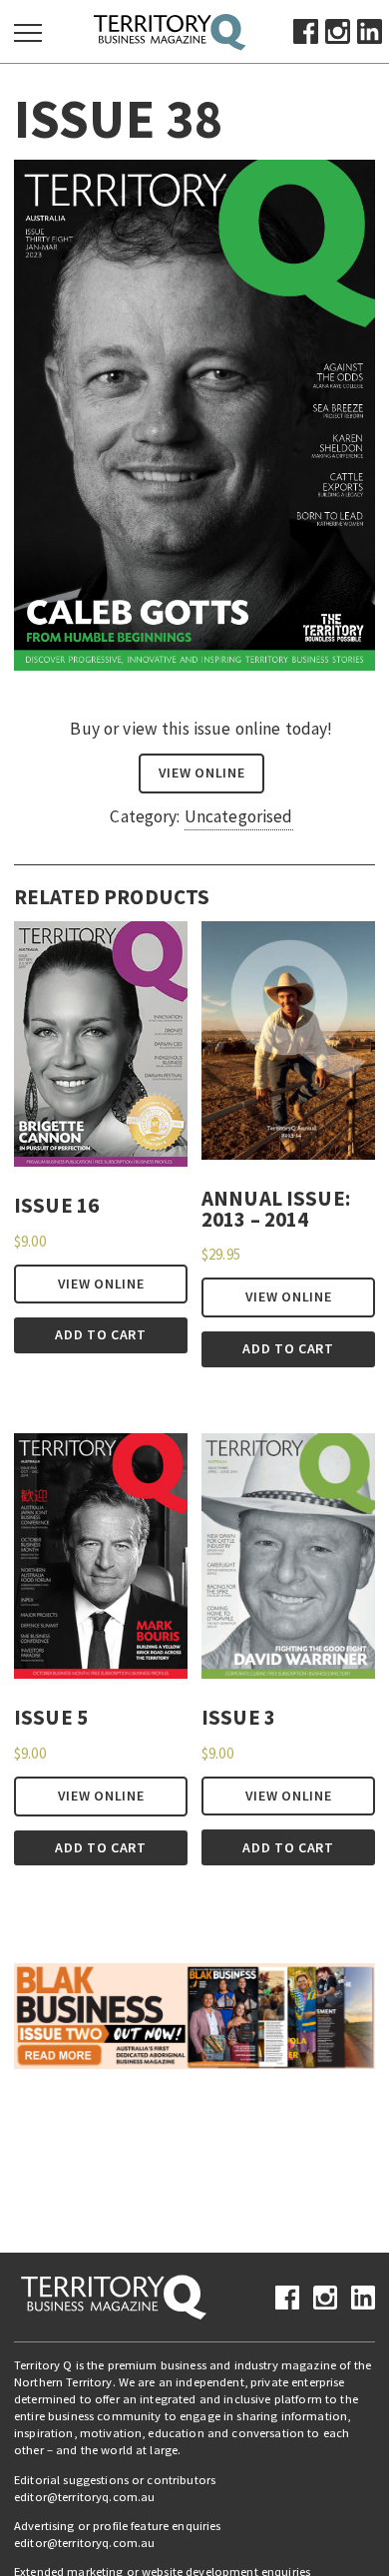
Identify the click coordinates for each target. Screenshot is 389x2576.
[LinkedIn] (370, 30)
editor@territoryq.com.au (84, 2497)
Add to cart (101, 1334)
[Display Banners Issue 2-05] (194, 2014)
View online (202, 773)
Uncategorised (239, 816)
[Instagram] (338, 30)
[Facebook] (306, 30)
